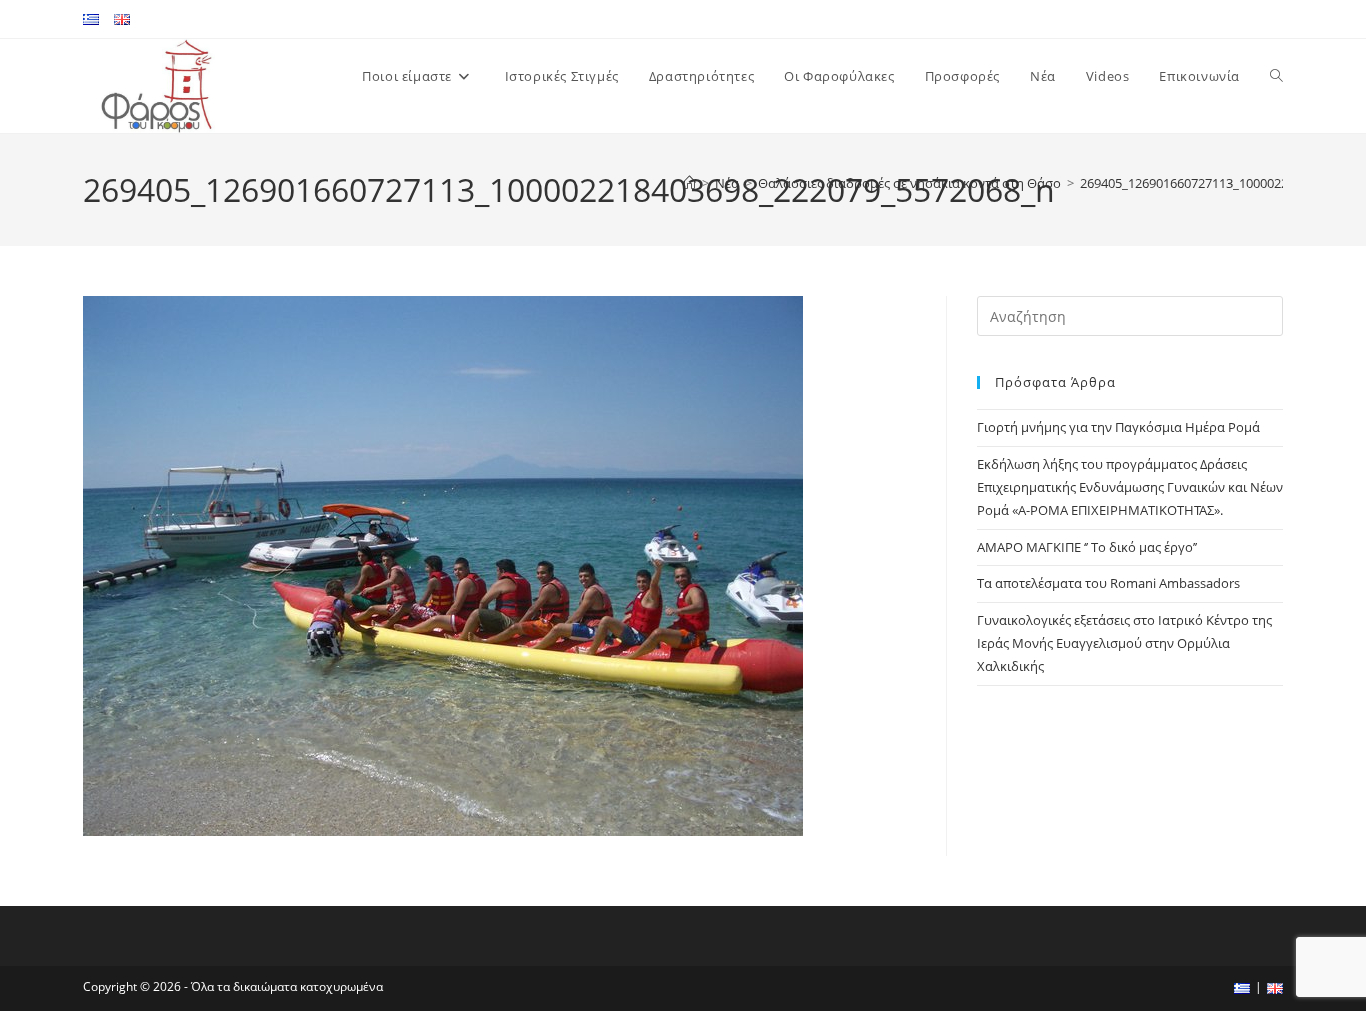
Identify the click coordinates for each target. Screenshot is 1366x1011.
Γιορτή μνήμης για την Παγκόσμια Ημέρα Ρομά (1118, 427)
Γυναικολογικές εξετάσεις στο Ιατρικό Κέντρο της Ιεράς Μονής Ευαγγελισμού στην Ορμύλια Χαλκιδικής (1124, 643)
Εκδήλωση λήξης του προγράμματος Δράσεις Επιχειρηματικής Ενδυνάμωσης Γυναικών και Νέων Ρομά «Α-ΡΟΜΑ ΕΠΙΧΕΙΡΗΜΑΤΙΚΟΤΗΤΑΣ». (1130, 487)
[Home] (689, 183)
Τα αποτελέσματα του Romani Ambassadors (1108, 583)
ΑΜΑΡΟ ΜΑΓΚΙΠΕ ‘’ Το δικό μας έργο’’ (1087, 547)
